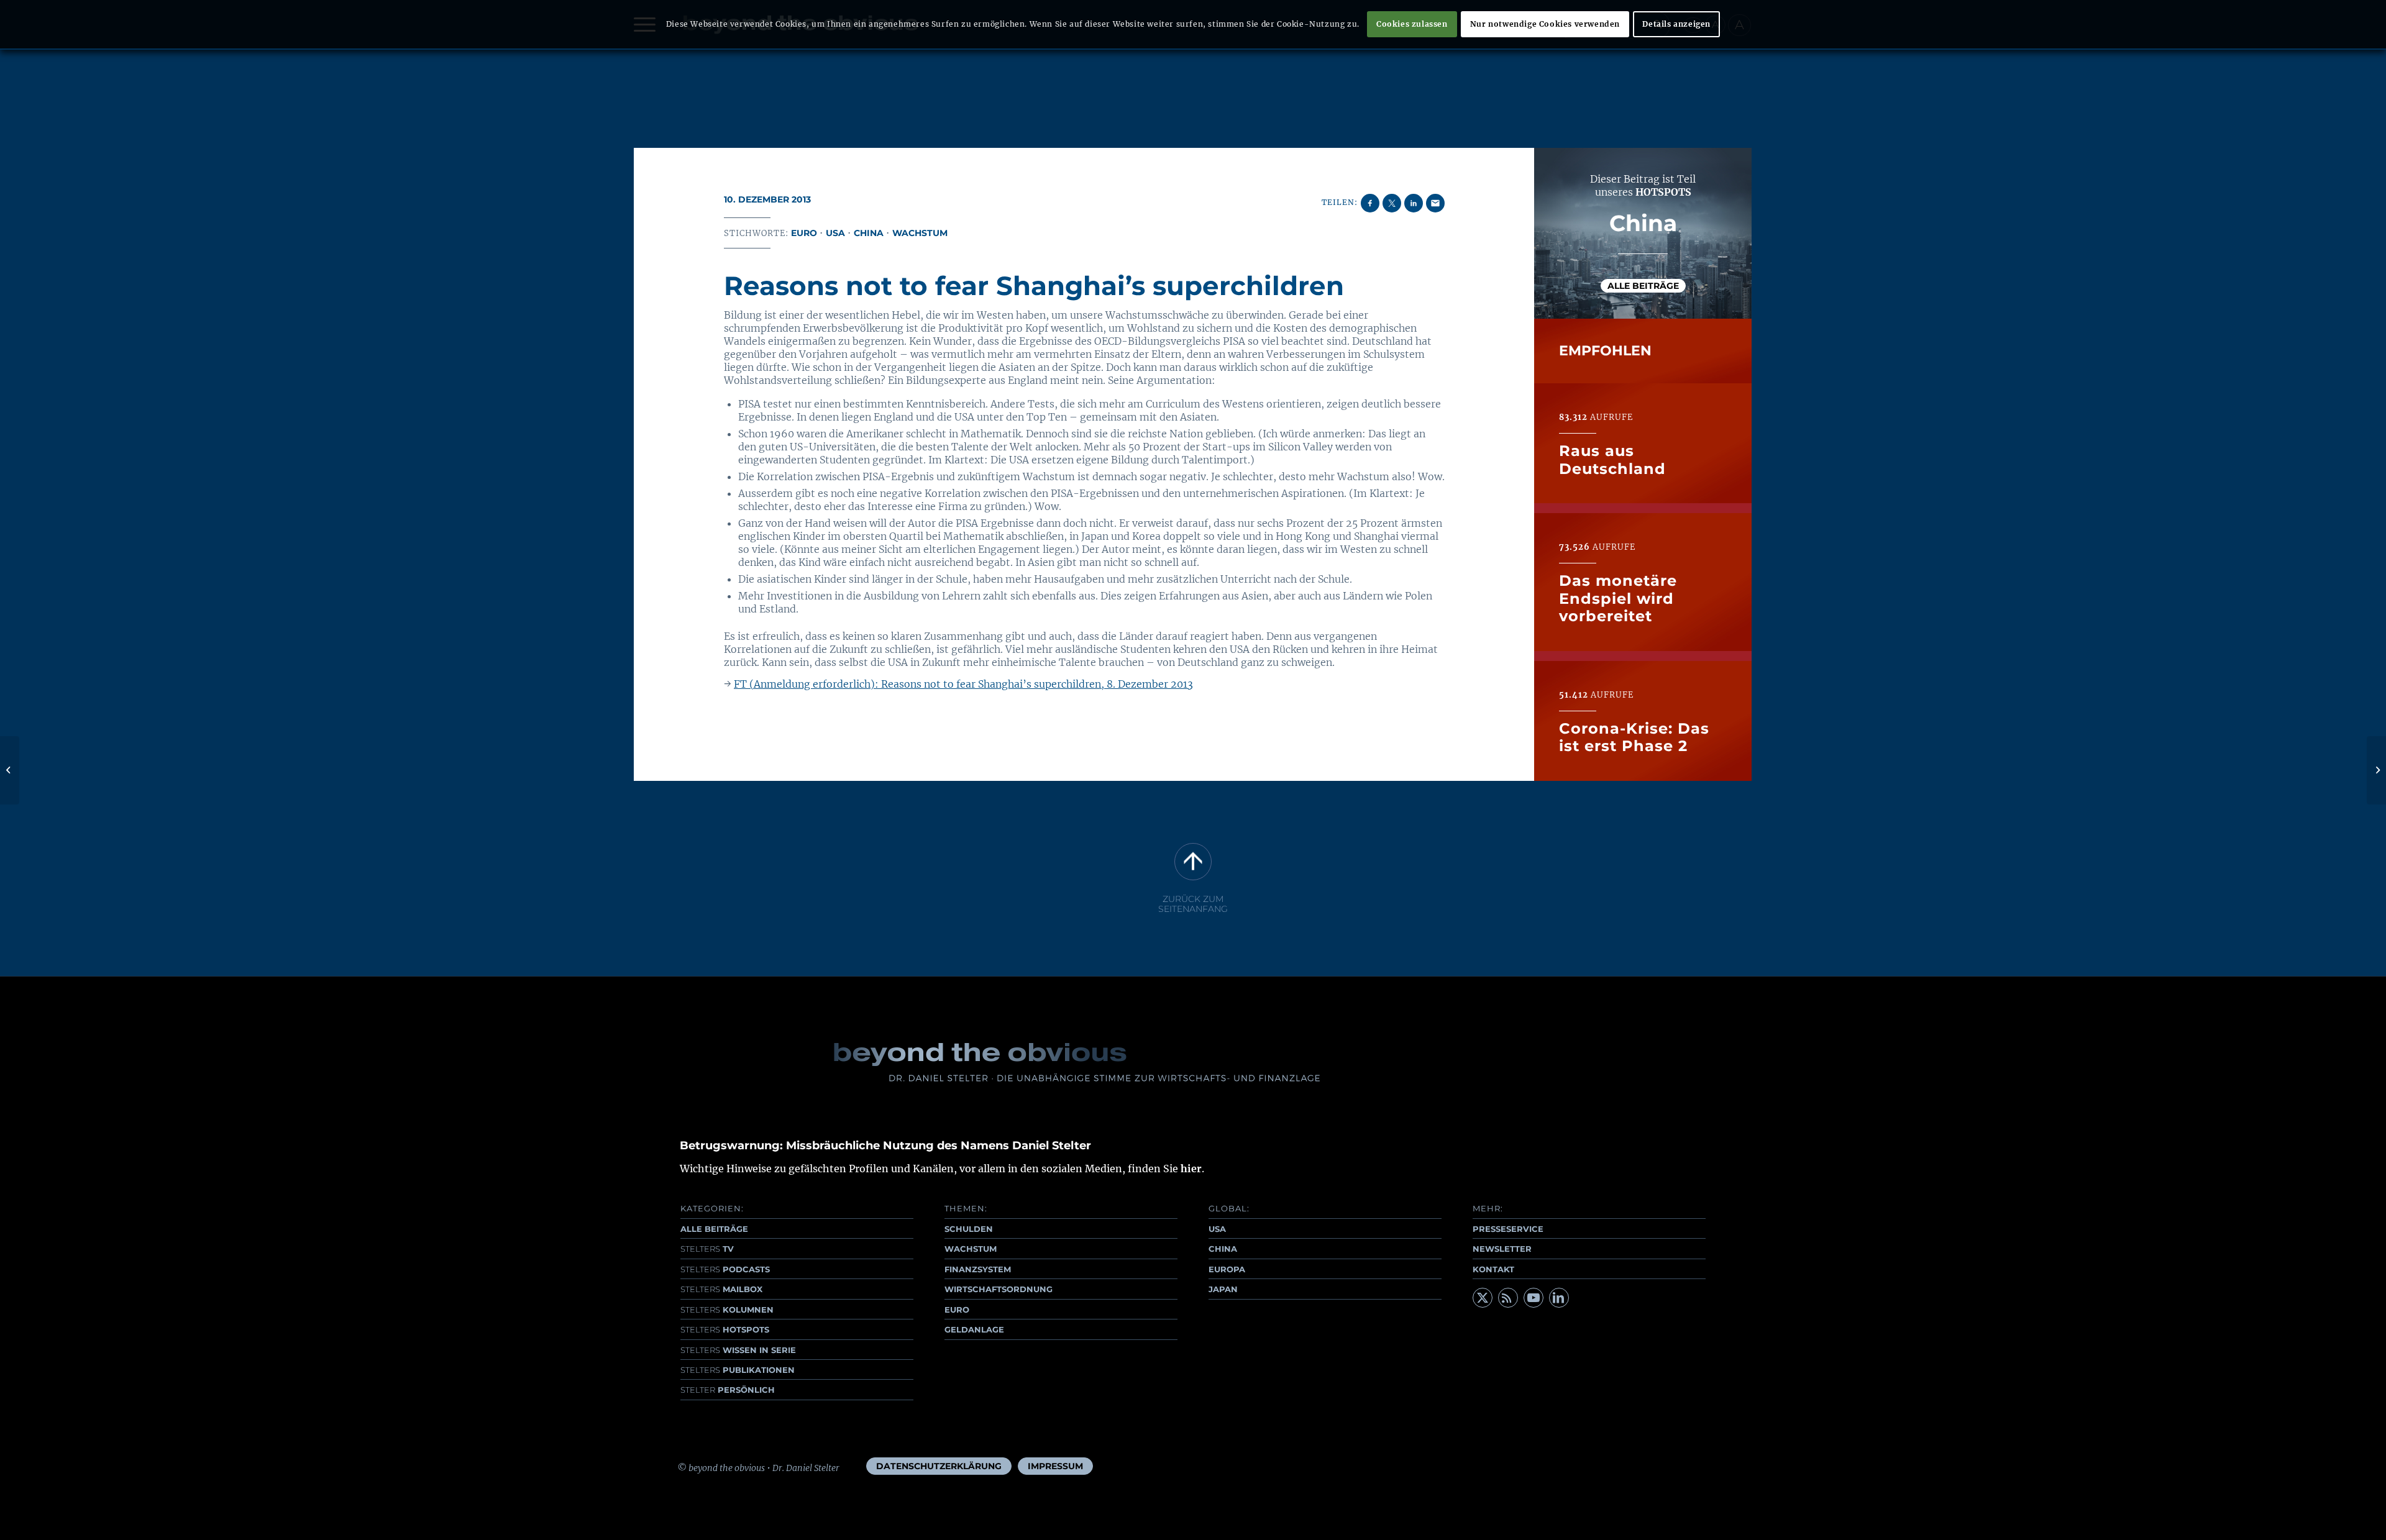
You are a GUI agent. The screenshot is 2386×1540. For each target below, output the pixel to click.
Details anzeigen (1676, 24)
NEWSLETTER (1502, 1249)
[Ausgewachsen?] (10, 770)
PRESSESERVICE (1508, 1229)
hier (1191, 1169)
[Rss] (1508, 1298)
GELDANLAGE (974, 1329)
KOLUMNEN (727, 1310)
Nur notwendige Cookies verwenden (1545, 24)
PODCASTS (725, 1269)
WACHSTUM (971, 1249)
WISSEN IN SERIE (738, 1350)
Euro (804, 233)
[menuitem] (939, 1466)
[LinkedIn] (1559, 1298)
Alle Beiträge (1643, 286)
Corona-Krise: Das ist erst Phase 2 (1634, 737)
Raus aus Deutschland (1612, 459)
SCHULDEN (969, 1229)
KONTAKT (1493, 1269)
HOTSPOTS (725, 1329)
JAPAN (1223, 1289)
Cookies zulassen (1412, 24)
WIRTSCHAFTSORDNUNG (999, 1289)
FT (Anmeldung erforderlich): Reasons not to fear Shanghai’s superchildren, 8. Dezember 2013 (963, 684)
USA (835, 233)
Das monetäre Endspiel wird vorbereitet (1618, 598)
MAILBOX (721, 1289)
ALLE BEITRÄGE (714, 1229)
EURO (957, 1310)
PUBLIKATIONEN (738, 1370)
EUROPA (1227, 1269)
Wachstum (920, 233)
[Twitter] (1483, 1298)
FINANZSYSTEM (978, 1269)
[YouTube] (1534, 1298)
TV (707, 1249)
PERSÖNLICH (728, 1390)
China (869, 233)
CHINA (1223, 1249)
